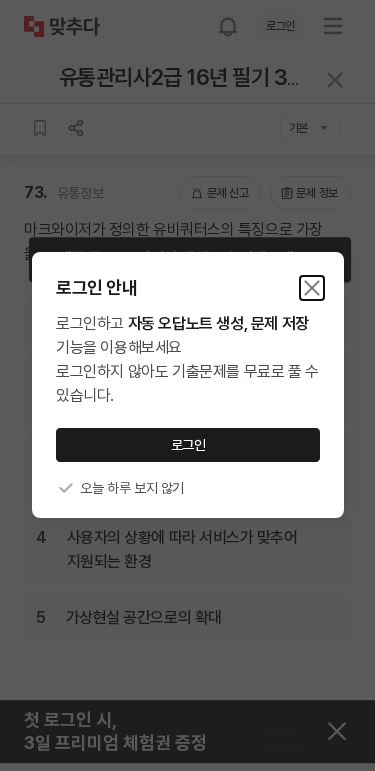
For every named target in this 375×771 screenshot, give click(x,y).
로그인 (187, 445)
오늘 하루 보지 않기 (132, 488)
